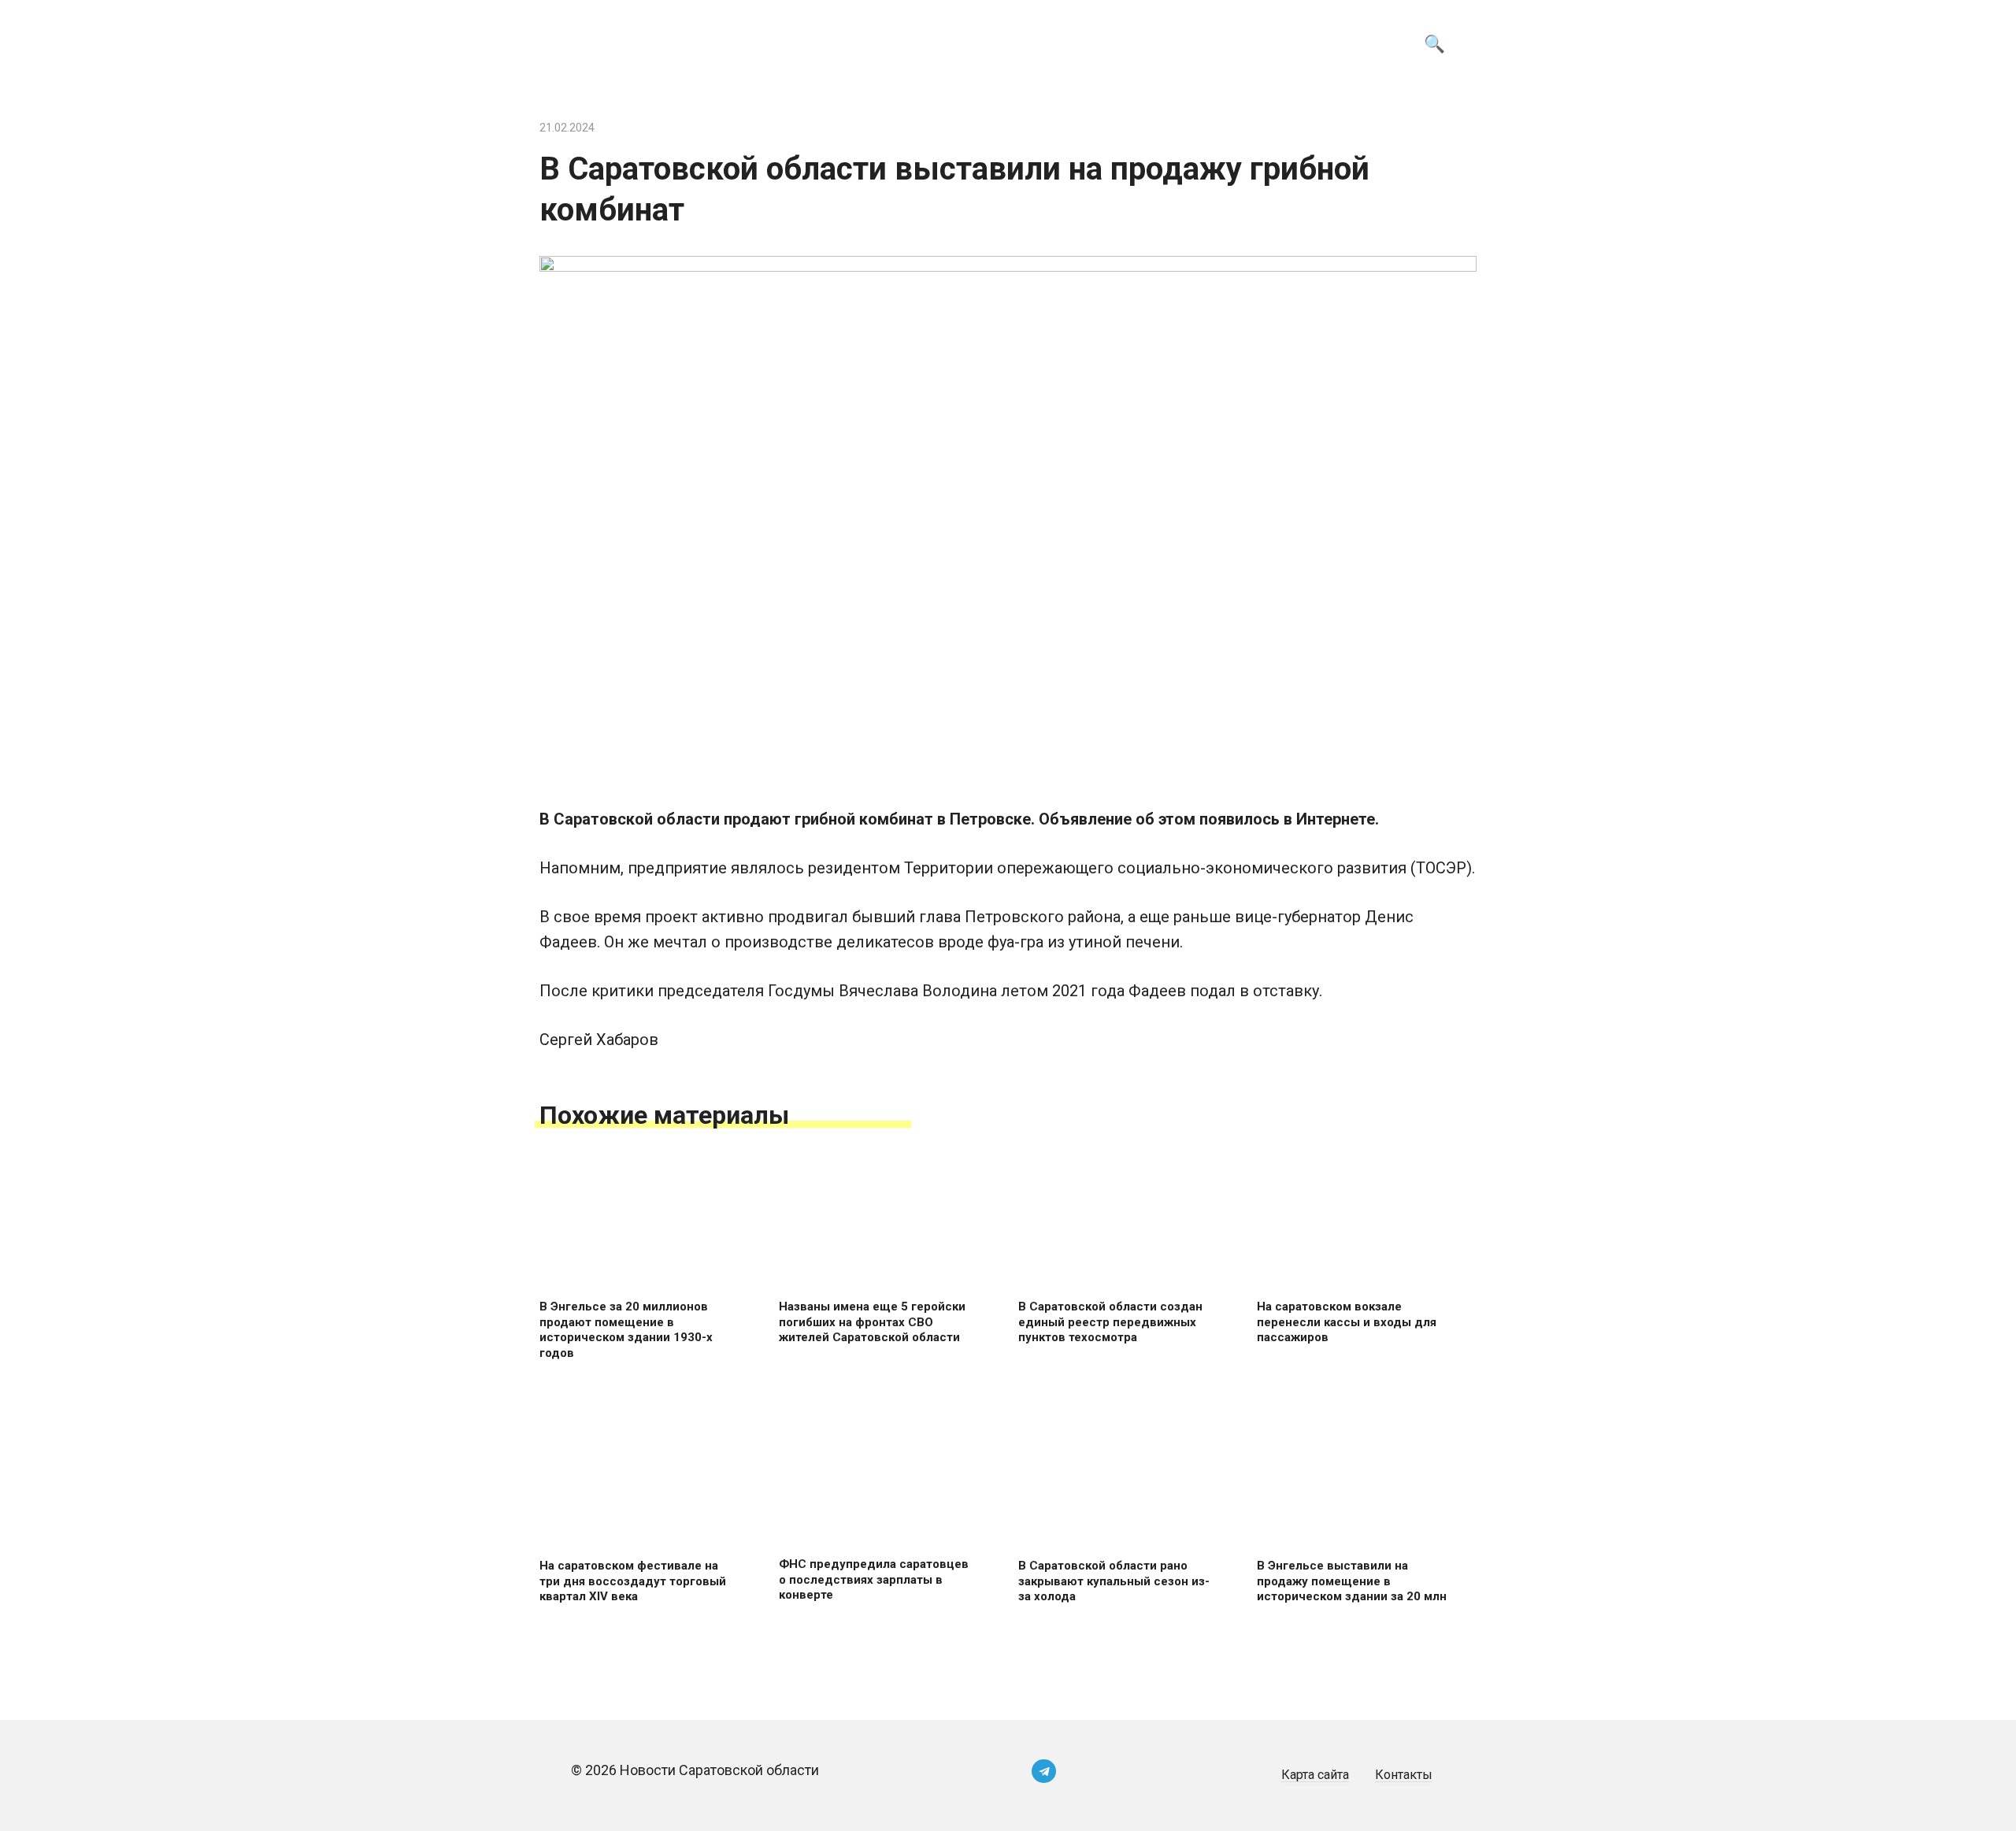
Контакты (1404, 1775)
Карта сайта (1315, 1775)
